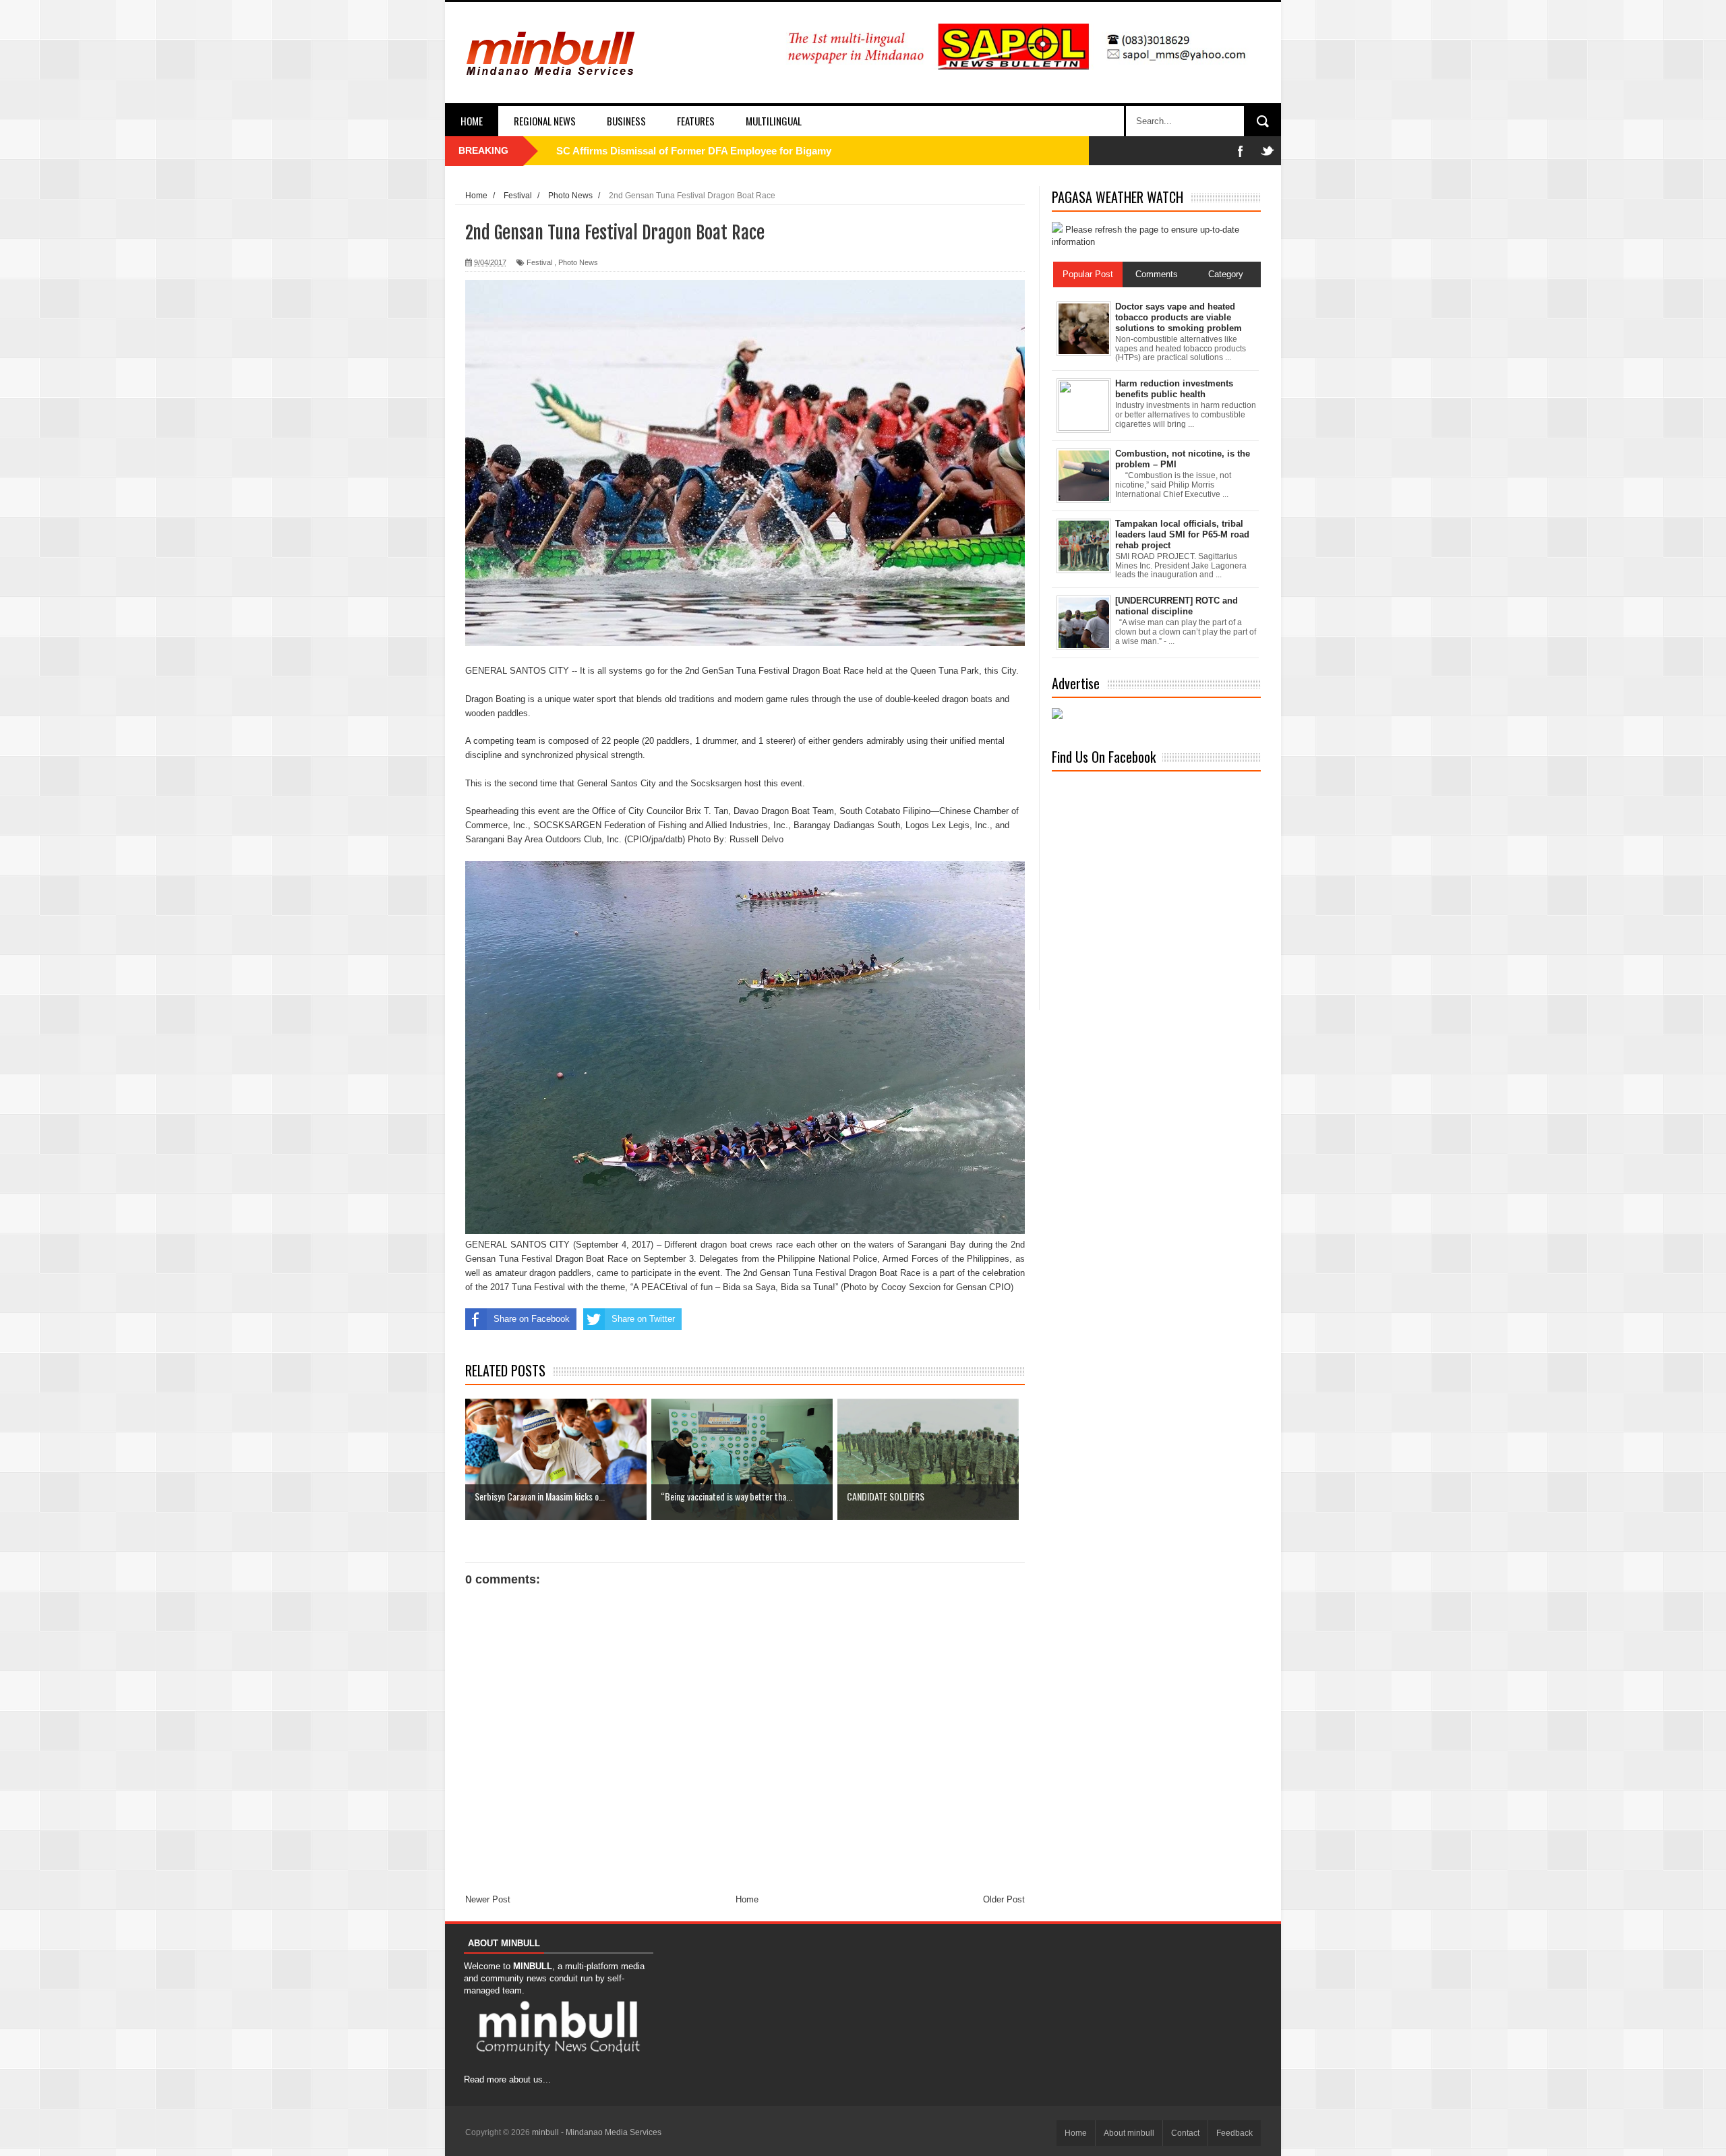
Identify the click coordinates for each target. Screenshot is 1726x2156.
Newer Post (488, 1899)
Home (472, 121)
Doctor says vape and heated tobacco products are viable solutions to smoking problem (1179, 317)
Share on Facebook (532, 1319)
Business (626, 121)
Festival (539, 262)
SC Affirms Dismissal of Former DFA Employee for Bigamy (694, 151)
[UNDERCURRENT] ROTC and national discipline (1177, 606)
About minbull (1129, 2133)
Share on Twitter (643, 1319)
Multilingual (774, 121)
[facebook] (1241, 151)
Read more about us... (507, 2079)
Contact (1185, 2133)
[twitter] (1268, 151)
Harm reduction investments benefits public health (1174, 389)
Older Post (1004, 1899)
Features (696, 121)
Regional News (545, 121)
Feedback (1234, 2133)
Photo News (578, 262)
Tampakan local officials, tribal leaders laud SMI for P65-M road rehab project (1182, 534)
